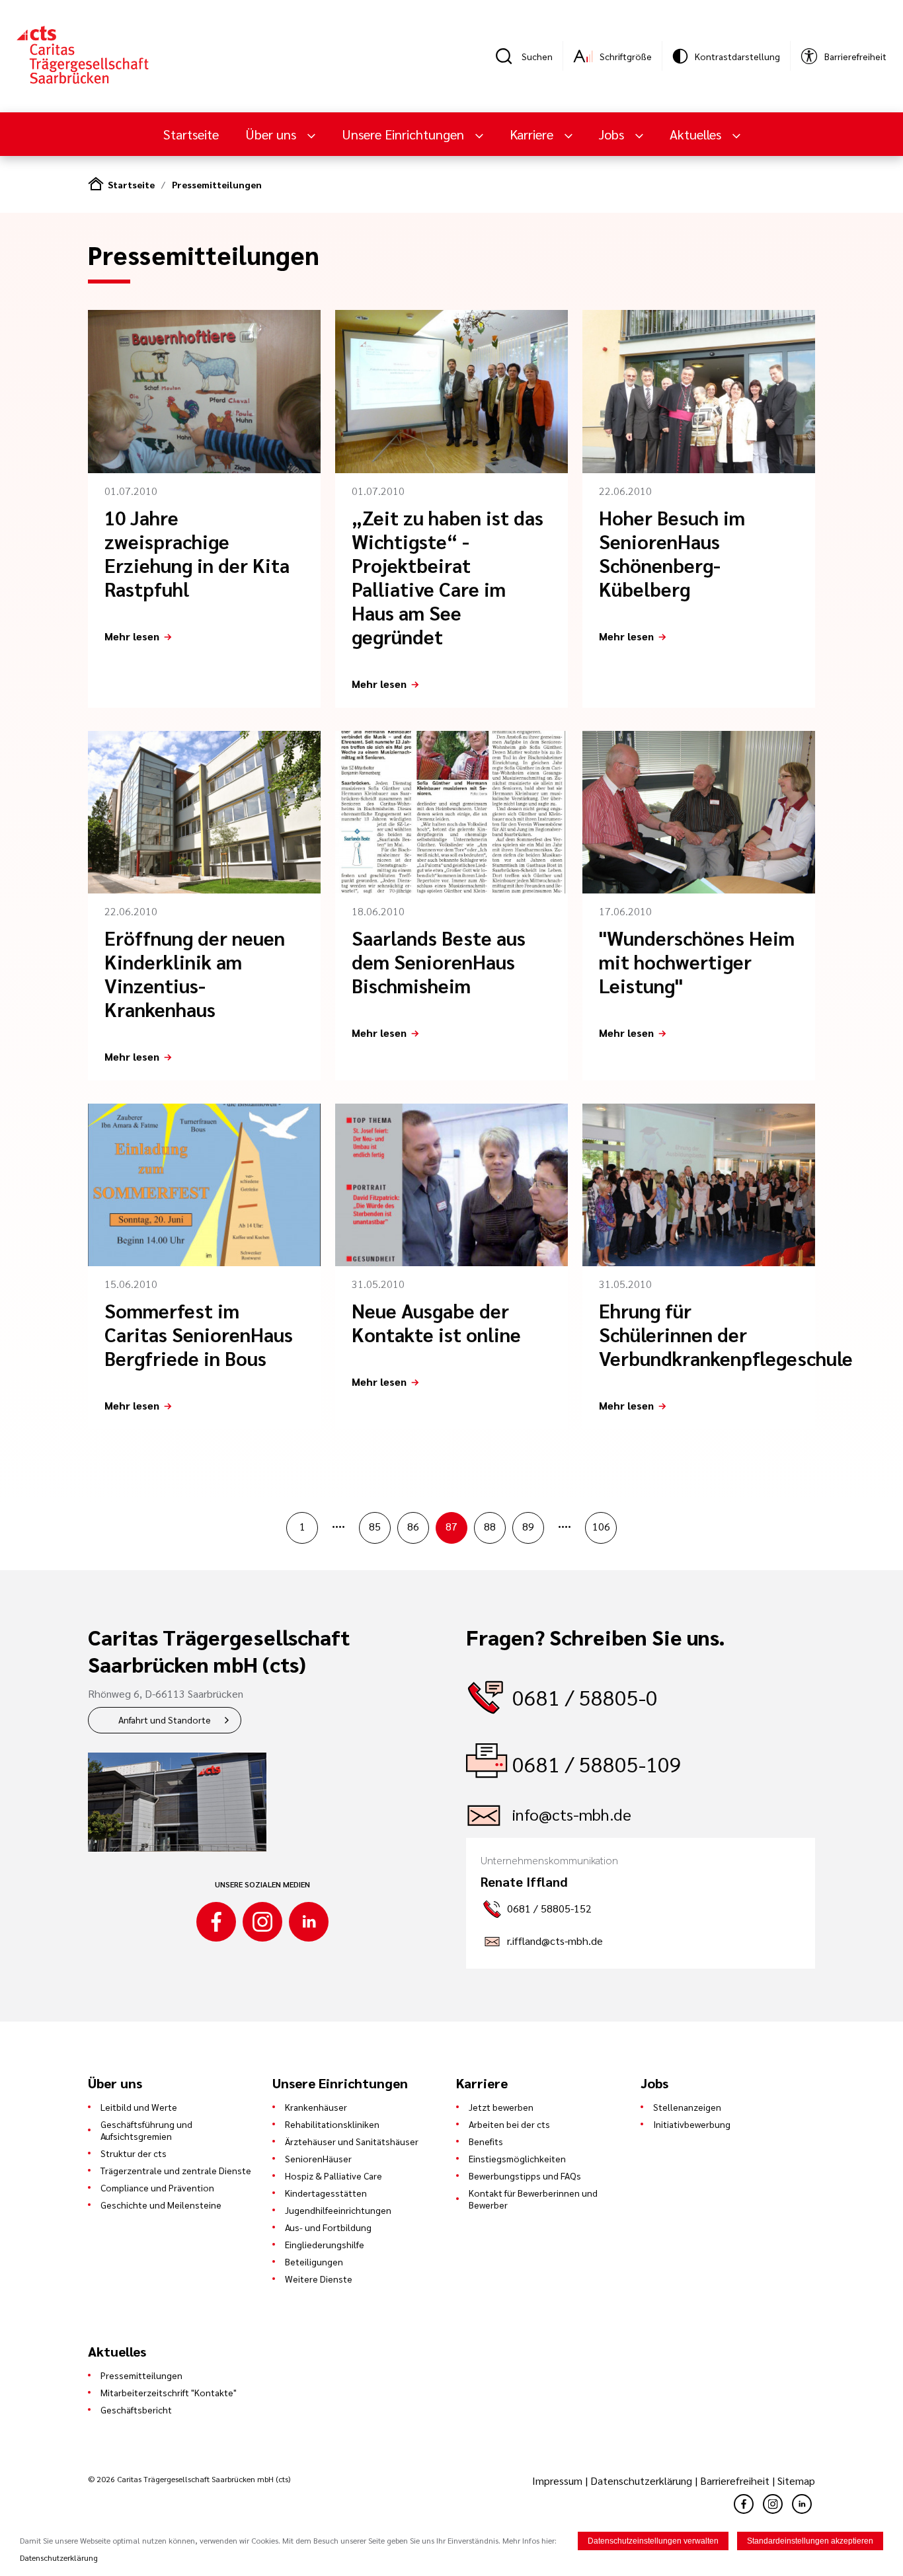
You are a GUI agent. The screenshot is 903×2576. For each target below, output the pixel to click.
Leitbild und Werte (139, 2107)
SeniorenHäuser (318, 2158)
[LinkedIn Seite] (309, 1922)
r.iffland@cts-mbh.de (555, 1941)
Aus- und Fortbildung (328, 2227)
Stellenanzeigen (687, 2107)
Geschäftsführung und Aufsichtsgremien (146, 2130)
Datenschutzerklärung (641, 2481)
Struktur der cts (134, 2153)
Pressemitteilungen (217, 184)
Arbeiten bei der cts (509, 2124)
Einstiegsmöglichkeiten (517, 2158)
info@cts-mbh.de (572, 1814)
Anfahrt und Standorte (165, 1720)
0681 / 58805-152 (549, 1908)
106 (601, 1526)
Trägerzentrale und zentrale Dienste (176, 2170)
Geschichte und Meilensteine (161, 2205)
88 (490, 1526)
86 (413, 1526)
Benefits (486, 2141)
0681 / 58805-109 (597, 1763)
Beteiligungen (314, 2261)
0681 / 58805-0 (585, 1697)
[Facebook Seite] (216, 1922)
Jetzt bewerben (501, 2107)
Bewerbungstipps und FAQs (525, 2176)
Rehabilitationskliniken (332, 2124)
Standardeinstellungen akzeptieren (810, 2541)
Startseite (191, 134)
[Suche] (508, 56)
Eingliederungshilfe (325, 2244)
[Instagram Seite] (262, 1922)
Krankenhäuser (316, 2107)
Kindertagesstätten (326, 2193)
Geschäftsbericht (136, 2409)
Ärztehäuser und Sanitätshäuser (352, 2141)
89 (528, 1526)
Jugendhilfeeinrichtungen (338, 2210)
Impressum (559, 2481)
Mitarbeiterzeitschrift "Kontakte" (169, 2392)
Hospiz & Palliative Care (334, 2176)
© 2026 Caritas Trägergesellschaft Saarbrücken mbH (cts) (189, 2479)
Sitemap (796, 2481)
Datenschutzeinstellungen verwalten (653, 2541)
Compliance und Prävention (157, 2187)
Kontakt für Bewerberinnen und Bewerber (533, 2199)
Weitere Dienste (319, 2279)
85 (375, 1526)
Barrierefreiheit (735, 2481)
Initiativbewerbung (692, 2124)
